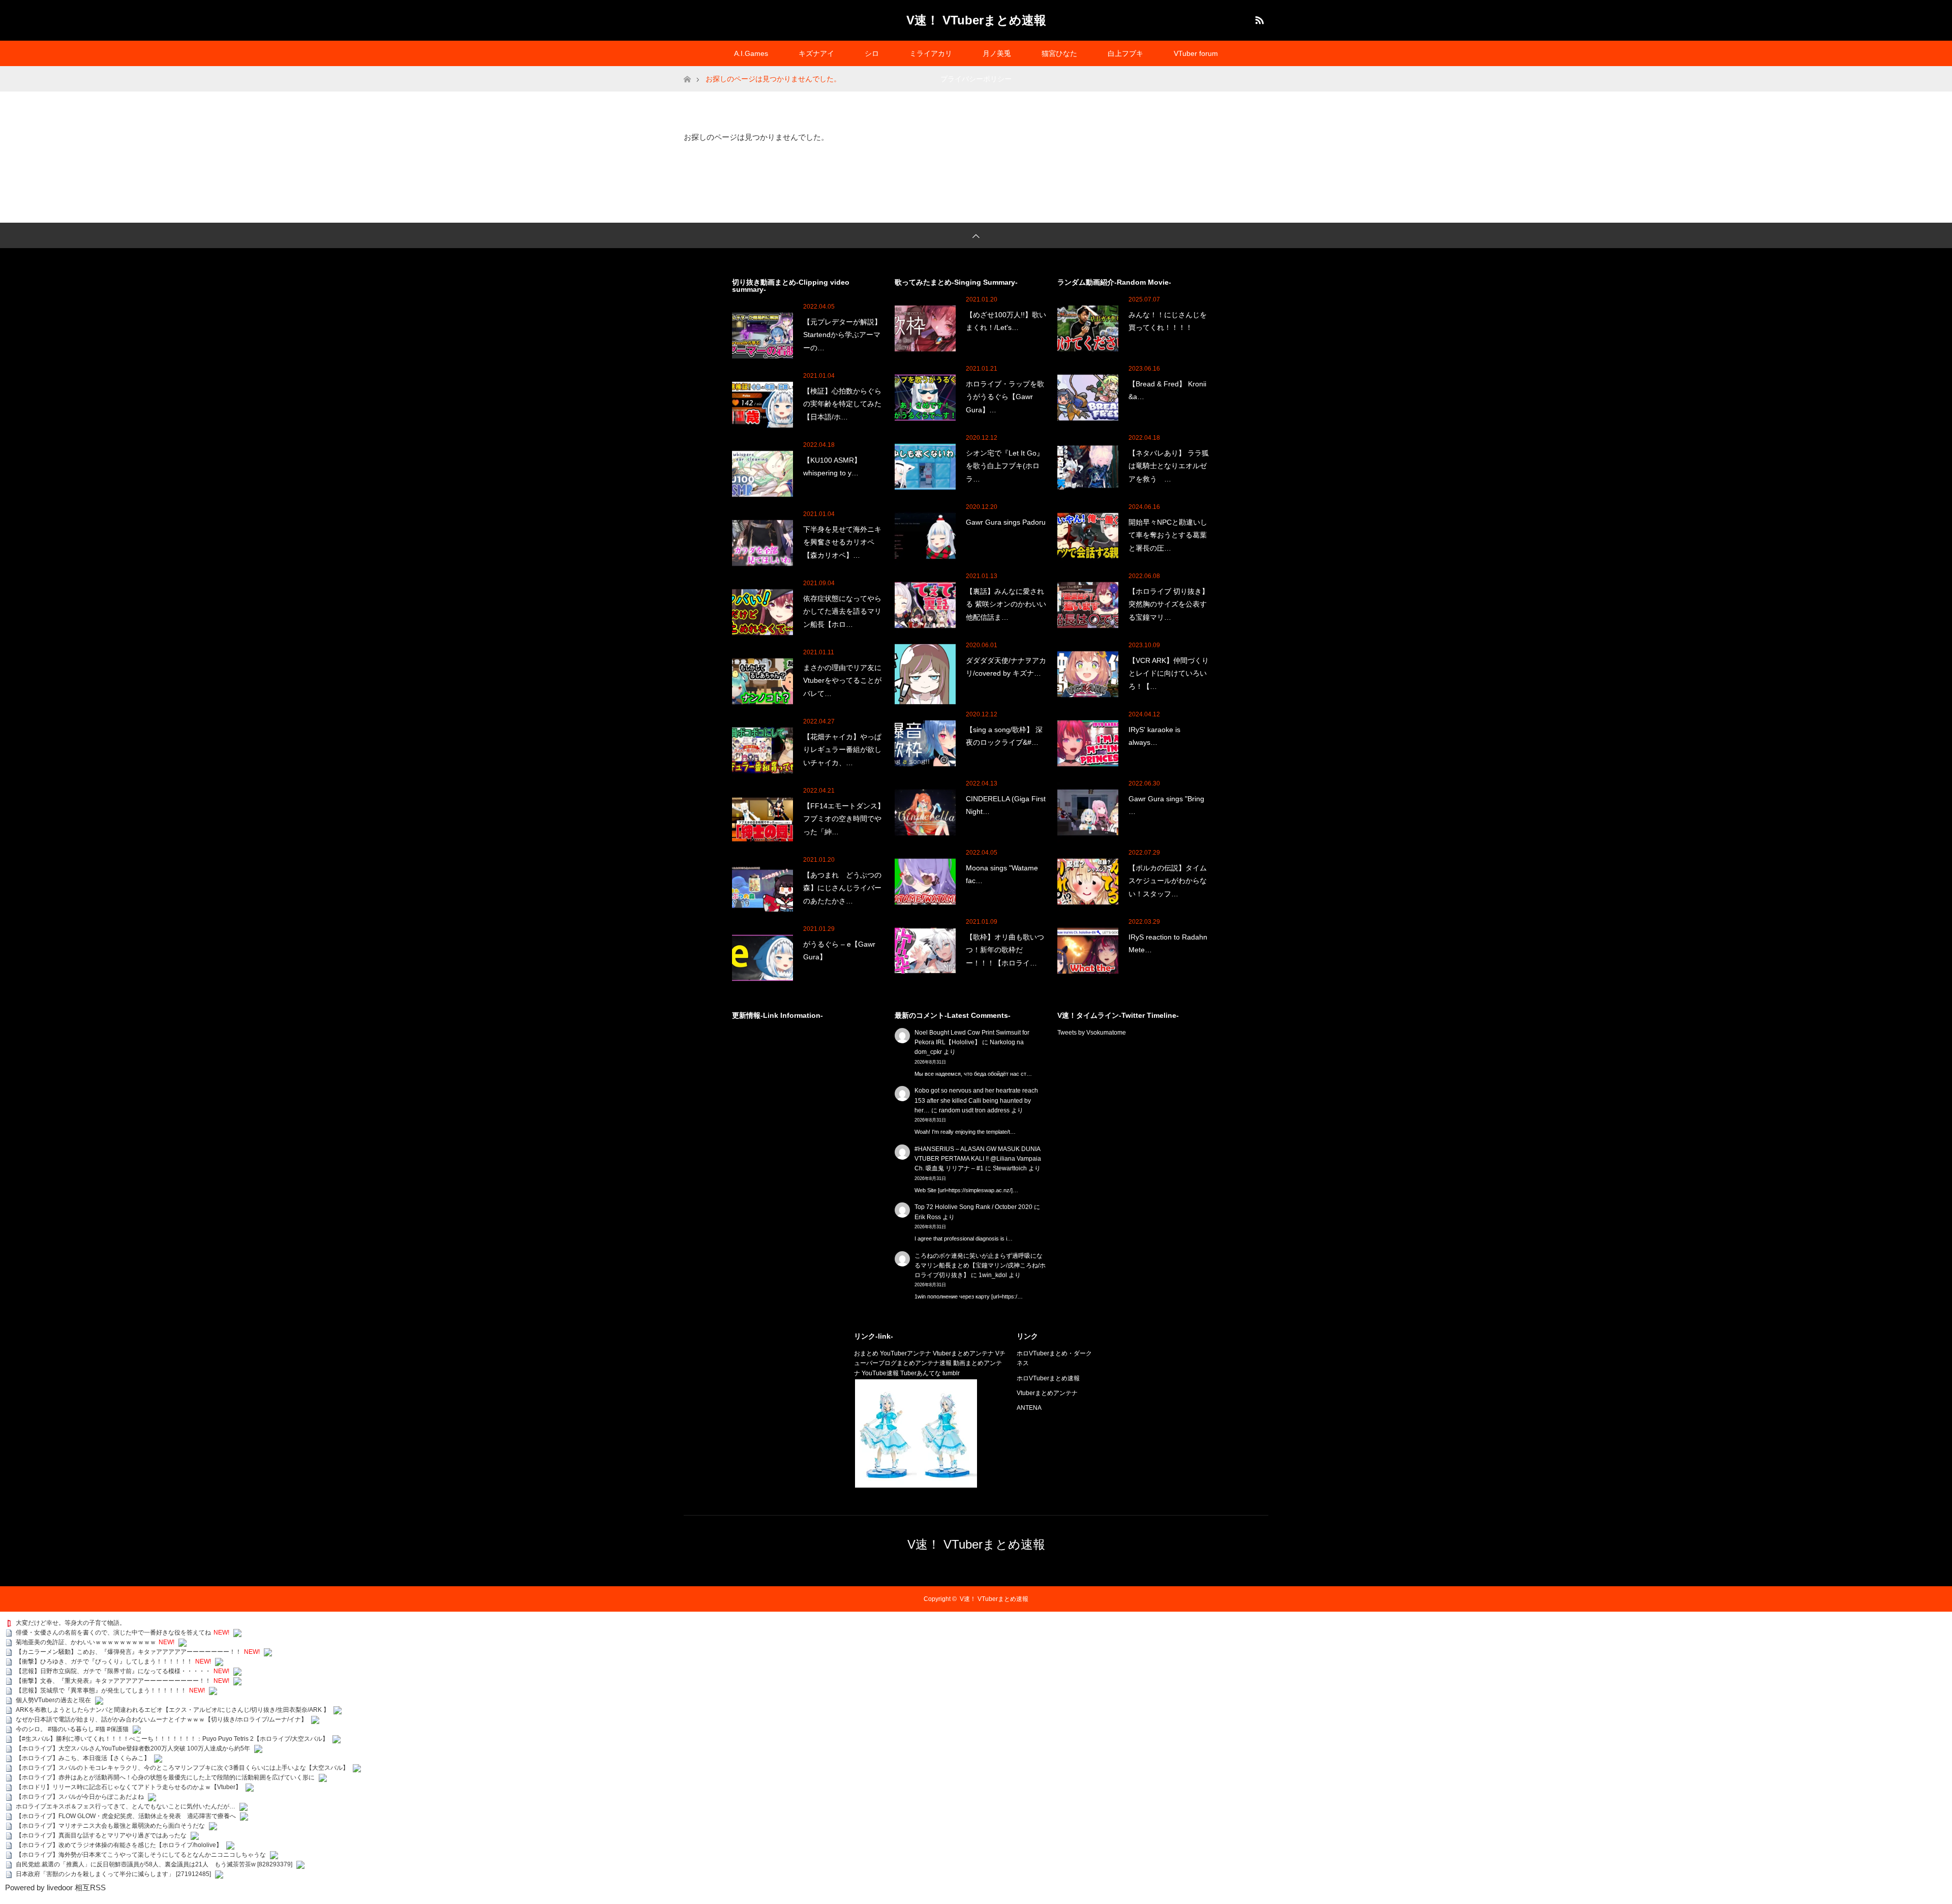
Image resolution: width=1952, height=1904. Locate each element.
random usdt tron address (974, 1110)
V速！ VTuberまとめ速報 (976, 20)
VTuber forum (1196, 53)
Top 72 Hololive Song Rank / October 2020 (973, 1207)
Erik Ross (928, 1217)
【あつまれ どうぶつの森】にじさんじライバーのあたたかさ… (842, 888)
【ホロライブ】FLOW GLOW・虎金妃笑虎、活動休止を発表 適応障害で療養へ (126, 1816)
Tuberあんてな (921, 1373)
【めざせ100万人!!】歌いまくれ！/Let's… (1006, 321)
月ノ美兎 (997, 53)
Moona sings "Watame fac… (1002, 874)
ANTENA (1029, 1408)
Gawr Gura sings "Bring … (1166, 805)
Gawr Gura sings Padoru (1006, 522)
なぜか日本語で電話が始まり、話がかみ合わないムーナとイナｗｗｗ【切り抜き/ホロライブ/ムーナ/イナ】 (161, 1719)
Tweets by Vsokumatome (1092, 1033)
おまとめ (866, 1353)
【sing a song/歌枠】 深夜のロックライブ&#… (1004, 736)
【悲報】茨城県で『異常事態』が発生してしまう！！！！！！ (101, 1690)
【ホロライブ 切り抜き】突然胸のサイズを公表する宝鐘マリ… (1169, 604)
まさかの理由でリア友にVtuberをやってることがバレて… (842, 680)
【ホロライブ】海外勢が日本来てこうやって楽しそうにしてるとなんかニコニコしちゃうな (141, 1855)
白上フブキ (1125, 53)
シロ (872, 53)
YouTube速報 (880, 1373)
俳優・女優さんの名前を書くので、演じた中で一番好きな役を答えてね (113, 1633)
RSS (1258, 18)
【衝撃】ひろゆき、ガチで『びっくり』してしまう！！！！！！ (104, 1661)
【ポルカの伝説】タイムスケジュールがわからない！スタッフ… (1168, 881)
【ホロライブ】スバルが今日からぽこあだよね (80, 1797)
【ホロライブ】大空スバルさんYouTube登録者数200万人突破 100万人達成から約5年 (133, 1748)
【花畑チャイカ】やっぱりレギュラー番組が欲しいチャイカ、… (842, 749)
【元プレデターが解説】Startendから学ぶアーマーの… (842, 335)
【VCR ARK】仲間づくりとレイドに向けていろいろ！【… (1169, 673)
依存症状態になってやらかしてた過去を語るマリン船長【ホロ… (842, 611)
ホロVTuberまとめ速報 (1048, 1378)
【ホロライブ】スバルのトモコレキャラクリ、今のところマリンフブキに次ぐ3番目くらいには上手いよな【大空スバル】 (182, 1768)
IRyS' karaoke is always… (1154, 736)
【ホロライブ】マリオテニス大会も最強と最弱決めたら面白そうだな (110, 1826)
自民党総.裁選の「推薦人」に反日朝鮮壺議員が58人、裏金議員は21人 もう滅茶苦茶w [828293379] (154, 1864)
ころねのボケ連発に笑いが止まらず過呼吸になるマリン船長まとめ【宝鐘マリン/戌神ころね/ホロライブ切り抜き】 (980, 1265)
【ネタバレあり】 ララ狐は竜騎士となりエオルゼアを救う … (1169, 466)
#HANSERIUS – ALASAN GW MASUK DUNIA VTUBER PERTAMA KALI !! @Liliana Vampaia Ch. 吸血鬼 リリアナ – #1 (978, 1159)
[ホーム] (687, 70)
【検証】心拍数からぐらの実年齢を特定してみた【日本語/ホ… (842, 404)
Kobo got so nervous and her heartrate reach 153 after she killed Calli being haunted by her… (976, 1100)
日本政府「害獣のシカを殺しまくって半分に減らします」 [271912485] (113, 1874)
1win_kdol (993, 1275)
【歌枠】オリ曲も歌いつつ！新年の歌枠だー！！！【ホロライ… (1005, 950)
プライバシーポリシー (976, 79)
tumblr (951, 1373)
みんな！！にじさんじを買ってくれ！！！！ (1168, 321)
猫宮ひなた (1059, 53)
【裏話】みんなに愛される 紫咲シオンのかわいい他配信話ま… (1006, 604)
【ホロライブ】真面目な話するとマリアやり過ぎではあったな (101, 1835)
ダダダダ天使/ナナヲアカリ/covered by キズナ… (1006, 667)
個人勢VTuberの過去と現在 (53, 1700)
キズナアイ (816, 53)
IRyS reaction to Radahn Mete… (1168, 943)
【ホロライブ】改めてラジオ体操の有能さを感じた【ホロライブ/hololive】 (119, 1845)
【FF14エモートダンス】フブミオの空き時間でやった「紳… (844, 819)
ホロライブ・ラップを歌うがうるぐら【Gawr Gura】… (1005, 397)
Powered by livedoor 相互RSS (55, 1887)
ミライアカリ (931, 53)
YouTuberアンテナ (906, 1353)
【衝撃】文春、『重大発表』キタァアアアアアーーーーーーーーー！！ (113, 1681)
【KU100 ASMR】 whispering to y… (832, 466)
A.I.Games (751, 53)
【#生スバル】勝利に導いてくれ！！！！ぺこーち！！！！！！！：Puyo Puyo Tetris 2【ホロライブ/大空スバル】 (172, 1739)
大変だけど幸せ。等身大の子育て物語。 (71, 1623)
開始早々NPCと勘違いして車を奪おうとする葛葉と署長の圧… (1168, 535)
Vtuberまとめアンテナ (963, 1353)
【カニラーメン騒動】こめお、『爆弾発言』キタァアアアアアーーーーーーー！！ (129, 1652)
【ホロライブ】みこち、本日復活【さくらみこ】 (83, 1758)
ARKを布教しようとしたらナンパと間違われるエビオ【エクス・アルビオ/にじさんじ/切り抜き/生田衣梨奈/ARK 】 (173, 1710)
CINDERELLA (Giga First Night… (1006, 805)
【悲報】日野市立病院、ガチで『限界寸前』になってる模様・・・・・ (113, 1671)
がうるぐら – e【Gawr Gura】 (839, 950)
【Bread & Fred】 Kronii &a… (1167, 390)
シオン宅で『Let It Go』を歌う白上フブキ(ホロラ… (1005, 466)
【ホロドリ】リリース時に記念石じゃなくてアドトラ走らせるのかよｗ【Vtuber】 (129, 1787)
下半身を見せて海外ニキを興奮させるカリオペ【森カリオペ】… (842, 542)
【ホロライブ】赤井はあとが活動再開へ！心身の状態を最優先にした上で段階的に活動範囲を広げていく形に (165, 1777)
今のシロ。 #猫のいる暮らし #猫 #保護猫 (72, 1729)
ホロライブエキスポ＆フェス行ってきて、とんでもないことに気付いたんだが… (126, 1806)
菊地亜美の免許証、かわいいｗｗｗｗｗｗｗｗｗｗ (86, 1642)
